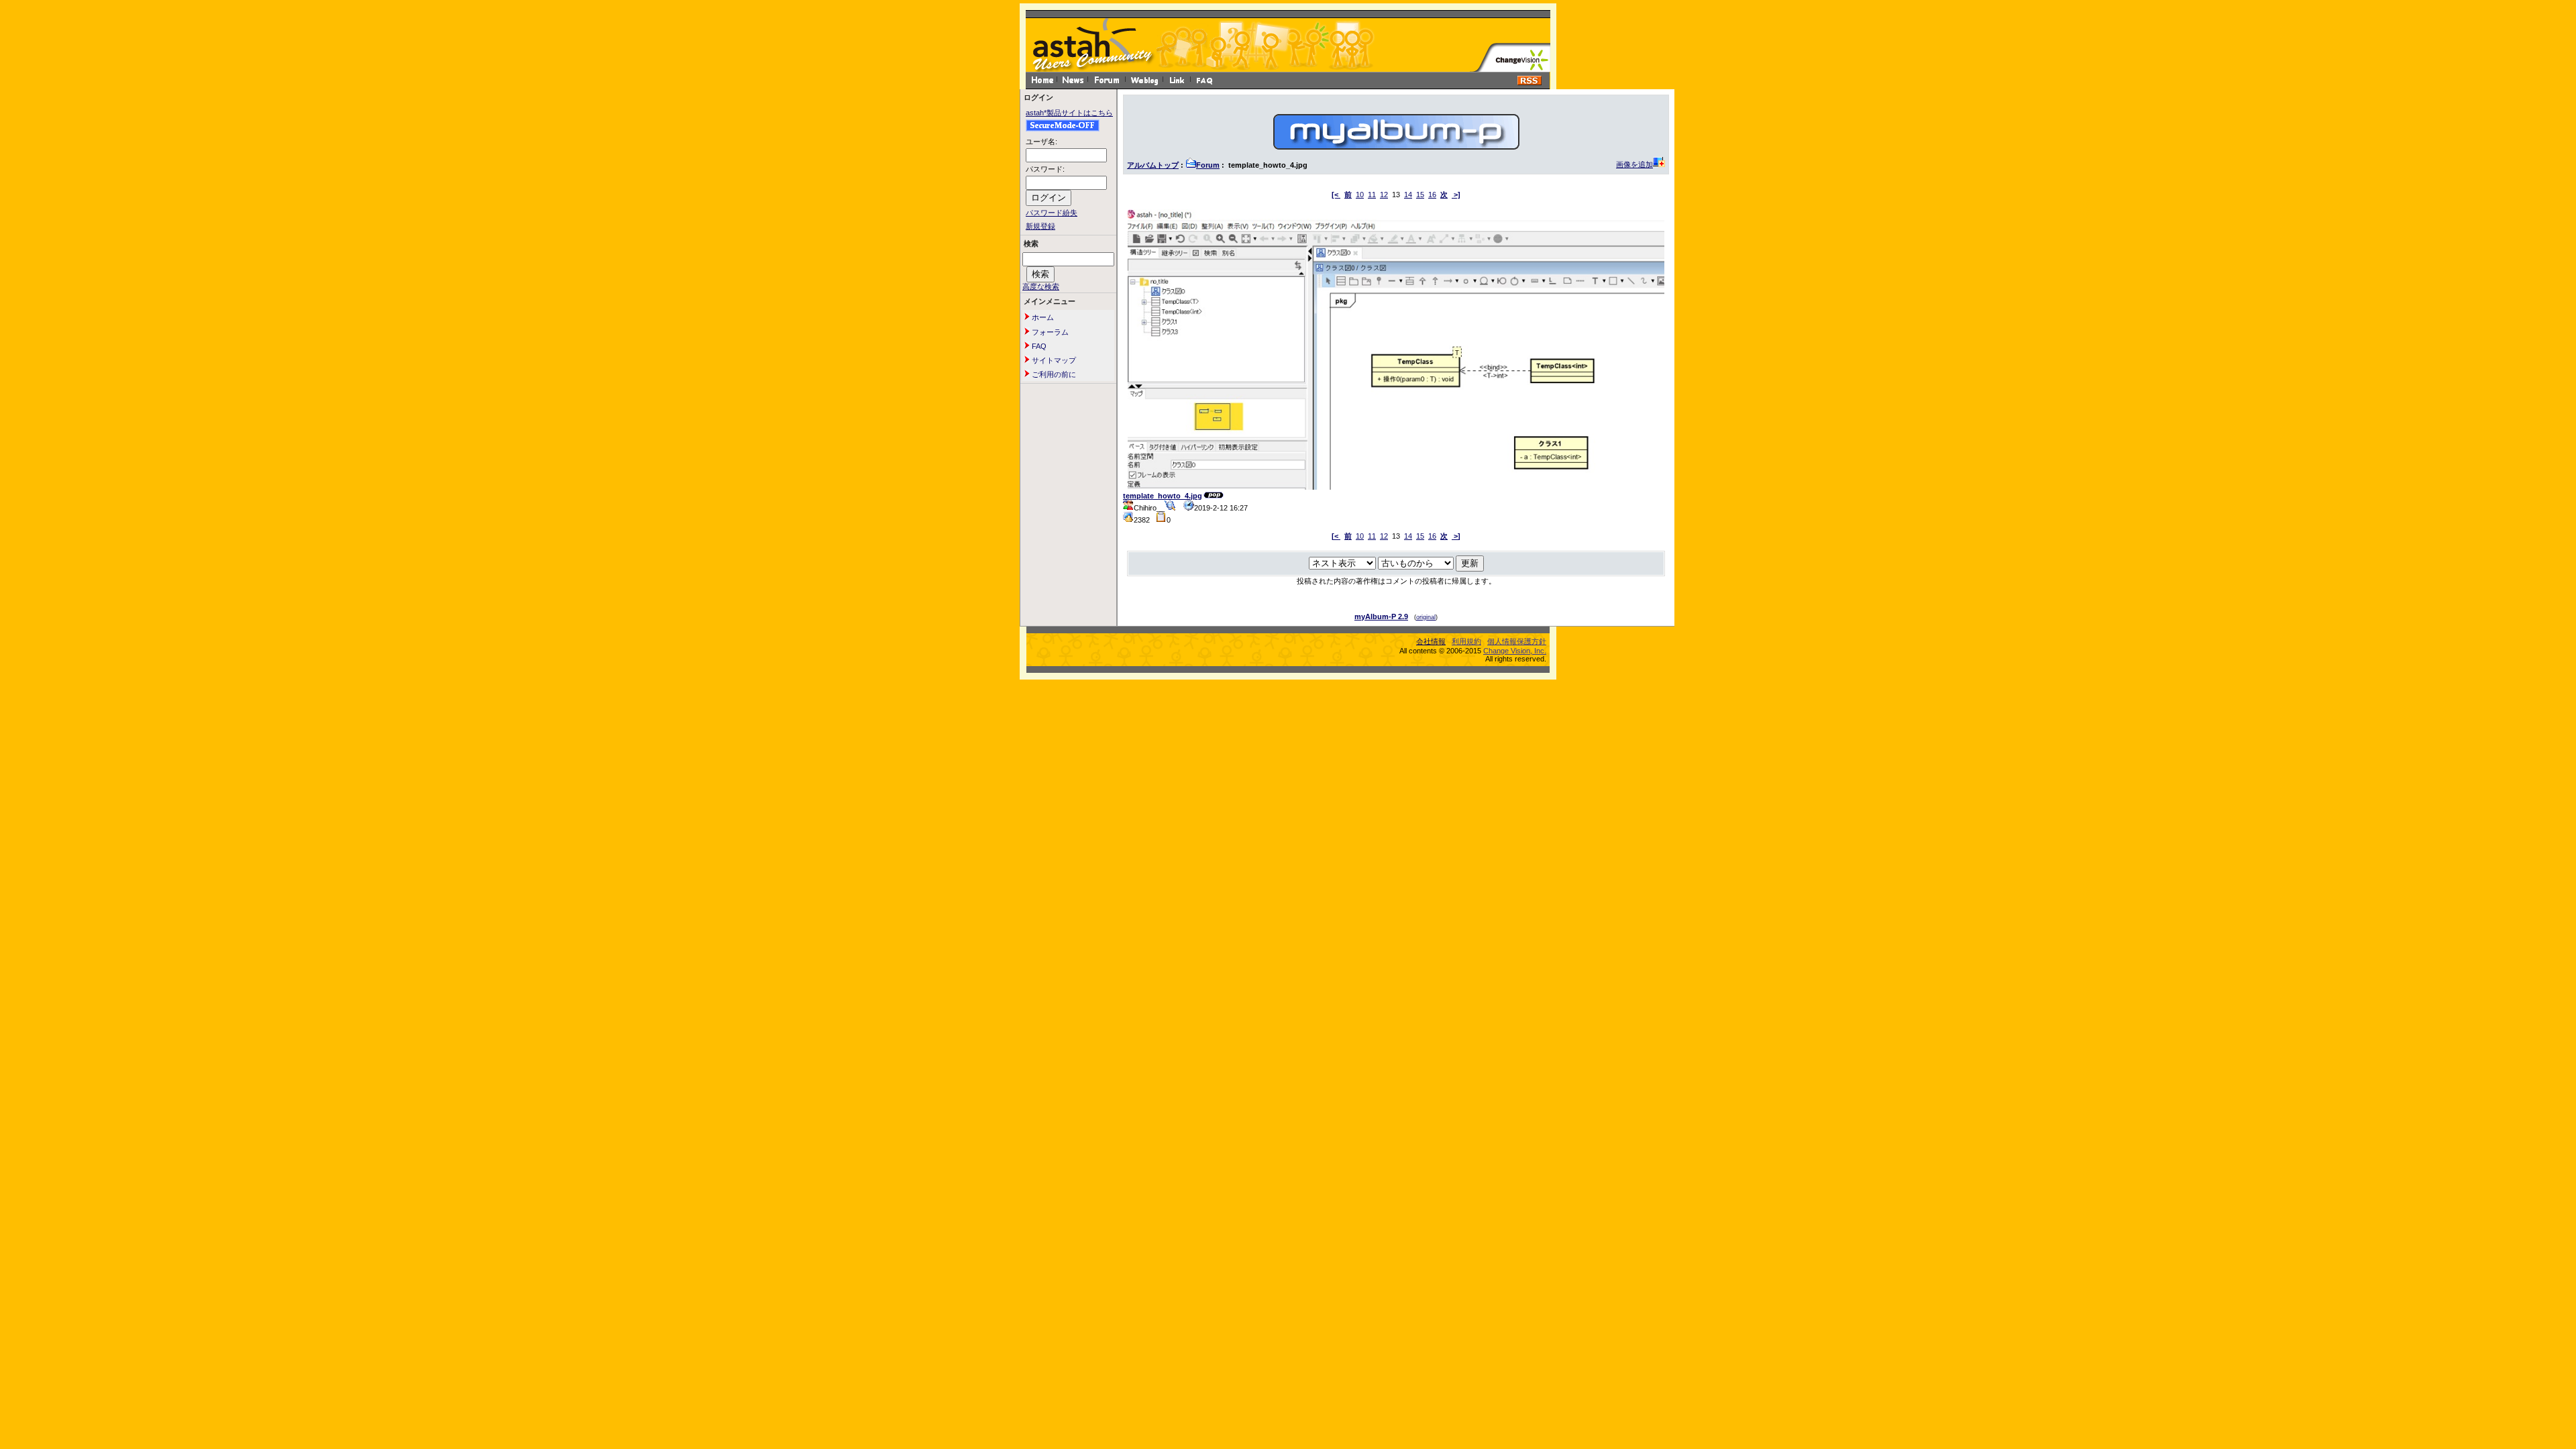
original (1426, 617)
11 (1372, 195)
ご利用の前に (1053, 374)
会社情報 (1431, 641)
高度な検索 (1041, 286)
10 (1360, 195)
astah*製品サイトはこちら (1069, 113)
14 (1408, 195)
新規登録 (1040, 226)
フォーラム (1049, 332)
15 (1420, 195)
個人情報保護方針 (1517, 641)
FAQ (1038, 346)
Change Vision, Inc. (1515, 651)
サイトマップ (1053, 360)
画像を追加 (1634, 164)
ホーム (1042, 317)
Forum (1208, 165)
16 (1432, 195)
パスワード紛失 (1052, 213)
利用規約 (1466, 641)
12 (1384, 195)
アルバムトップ (1153, 165)
